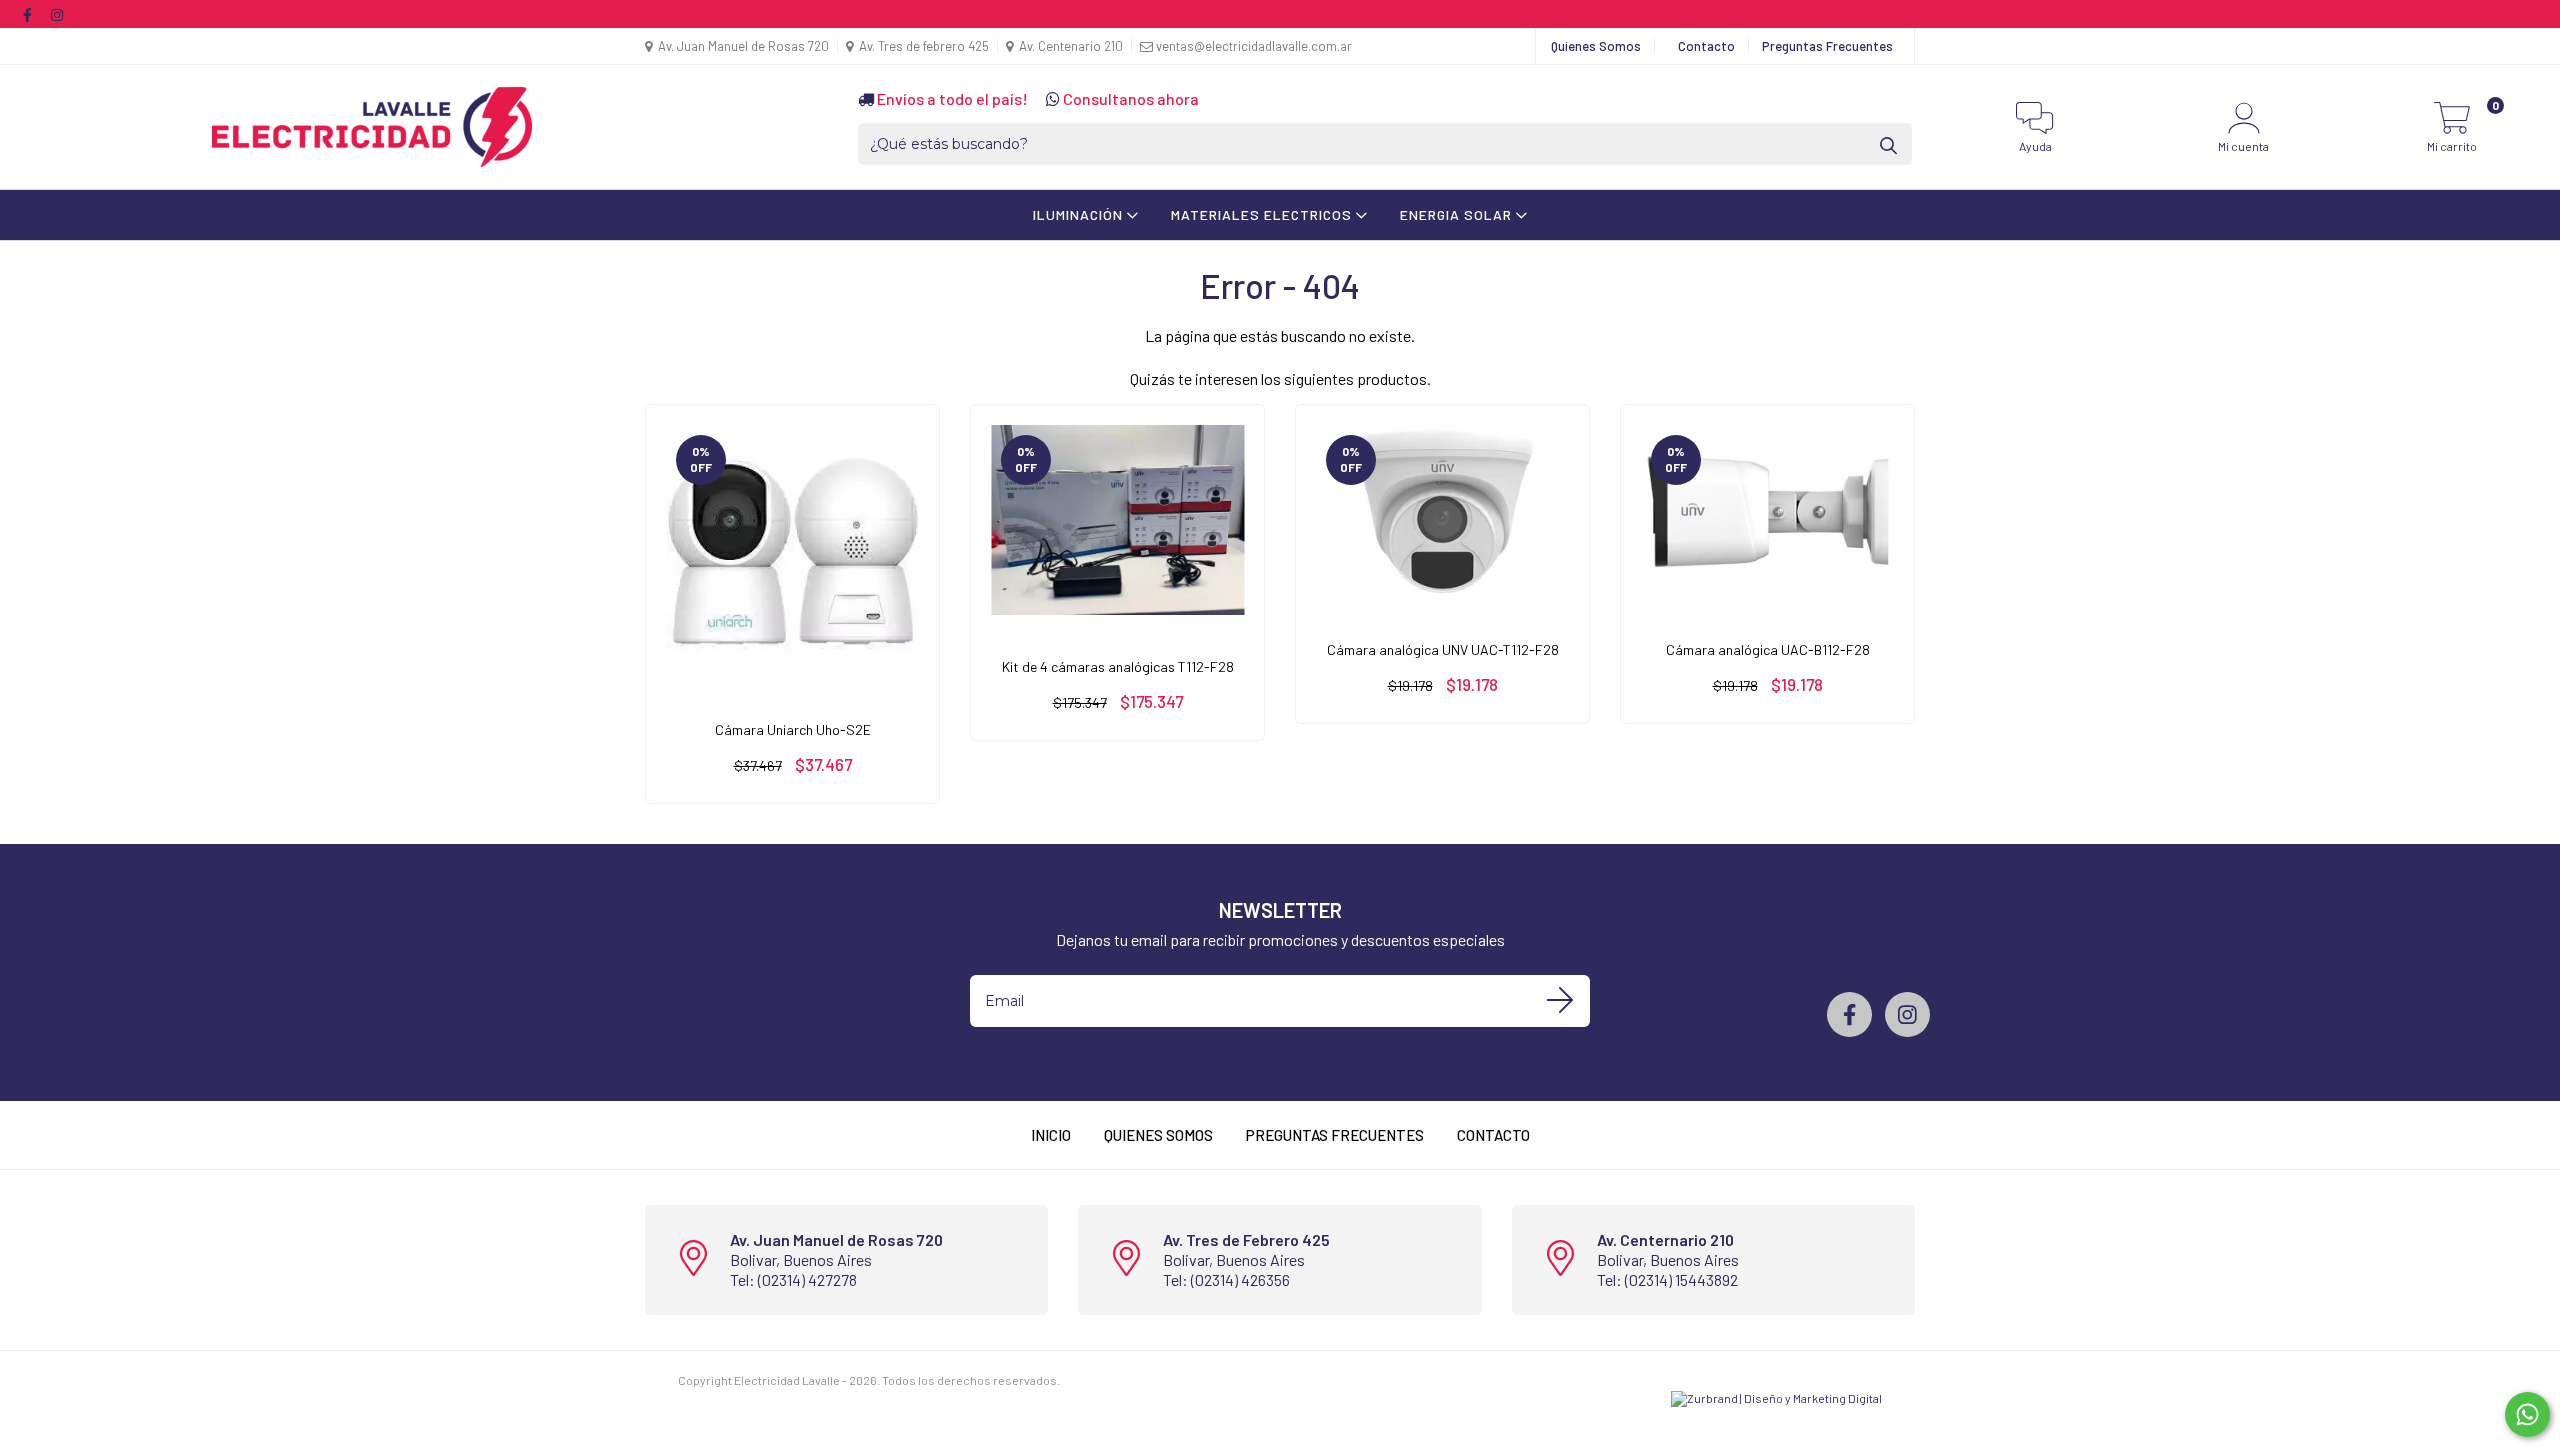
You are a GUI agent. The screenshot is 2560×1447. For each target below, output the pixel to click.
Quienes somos (1158, 1135)
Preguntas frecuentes (1335, 1135)
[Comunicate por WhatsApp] (2527, 1414)
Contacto (1706, 46)
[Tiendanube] (1124, 1380)
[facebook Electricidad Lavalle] (29, 13)
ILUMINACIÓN (1080, 214)
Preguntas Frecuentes (1827, 46)
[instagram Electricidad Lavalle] (57, 13)
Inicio (1051, 1135)
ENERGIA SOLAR (1458, 214)
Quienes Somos (1596, 46)
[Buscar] (1890, 144)
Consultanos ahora (1129, 98)
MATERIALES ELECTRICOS (1263, 214)
